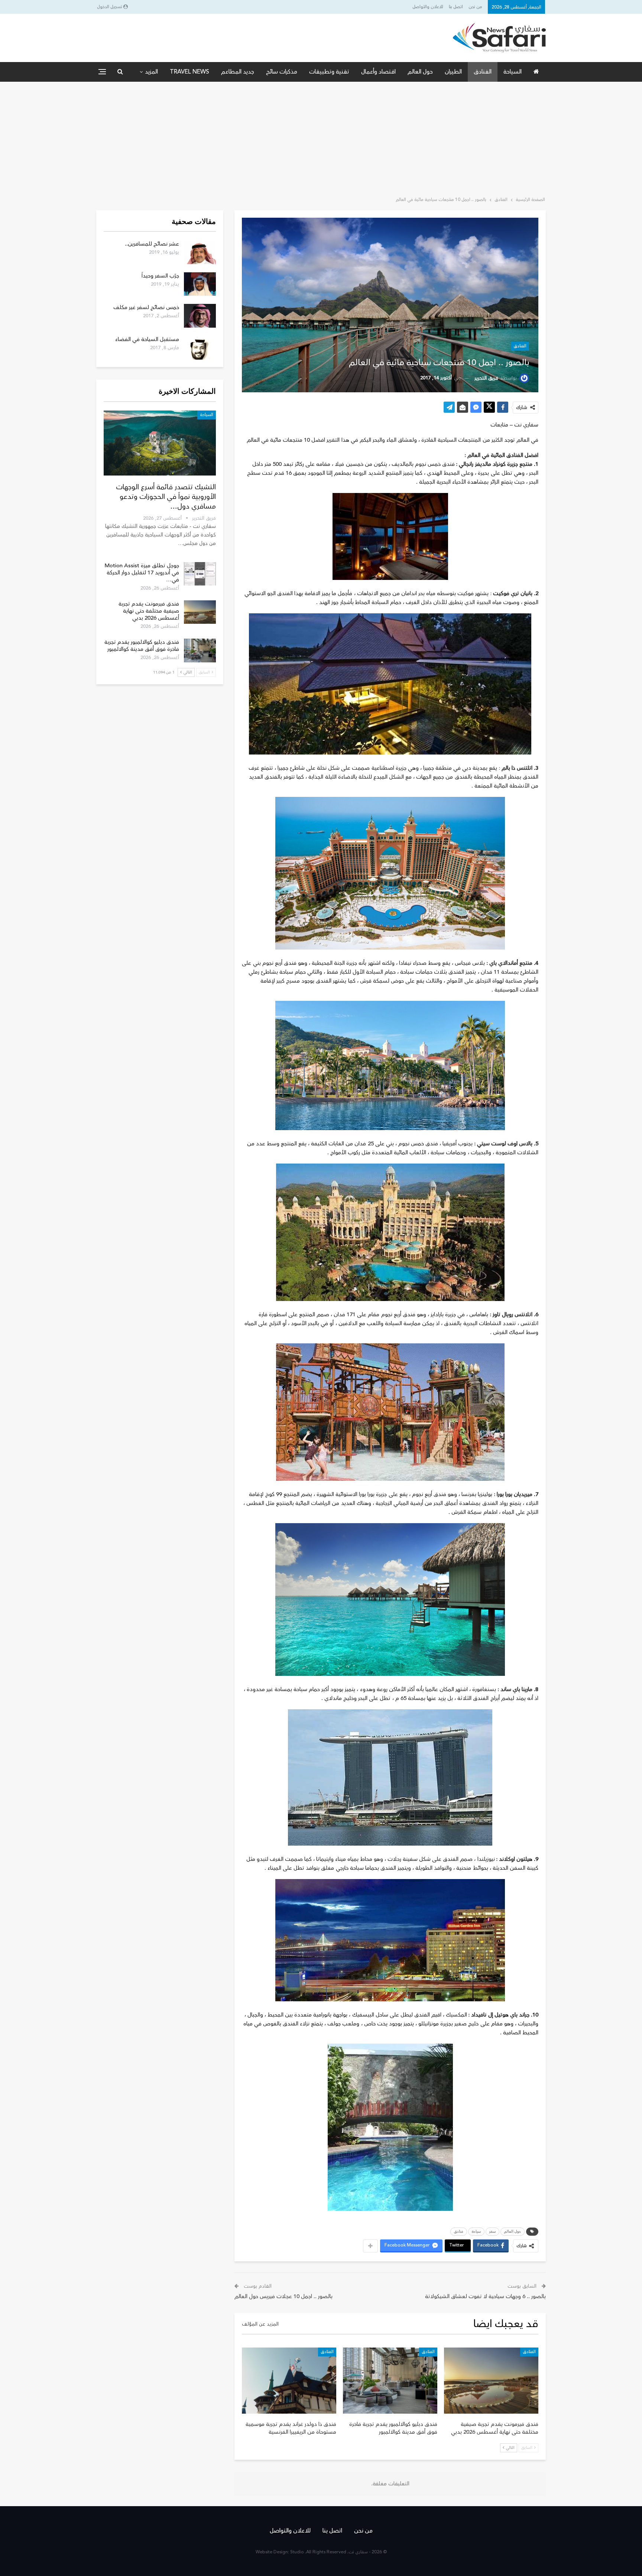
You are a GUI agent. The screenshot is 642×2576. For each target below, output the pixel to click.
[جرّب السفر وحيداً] (200, 284)
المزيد (151, 72)
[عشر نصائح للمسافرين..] (200, 252)
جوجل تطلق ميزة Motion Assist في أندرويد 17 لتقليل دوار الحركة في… (142, 573)
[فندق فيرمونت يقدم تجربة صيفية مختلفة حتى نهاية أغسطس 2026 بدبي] (491, 2381)
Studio (297, 2552)
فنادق (459, 2232)
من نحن (475, 7)
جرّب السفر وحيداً (160, 276)
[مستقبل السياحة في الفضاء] (200, 348)
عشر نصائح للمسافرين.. (152, 244)
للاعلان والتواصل (428, 7)
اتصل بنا (456, 7)
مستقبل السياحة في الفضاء (147, 339)
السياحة (513, 72)
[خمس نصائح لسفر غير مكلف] (200, 316)
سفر (492, 2232)
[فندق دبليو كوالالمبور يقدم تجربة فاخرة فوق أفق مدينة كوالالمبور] (390, 2381)
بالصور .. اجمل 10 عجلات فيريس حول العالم (283, 2296)
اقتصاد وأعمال (378, 72)
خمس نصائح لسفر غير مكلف (146, 307)
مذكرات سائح (282, 72)
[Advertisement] (321, 137)
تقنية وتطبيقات (329, 72)
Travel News (189, 72)
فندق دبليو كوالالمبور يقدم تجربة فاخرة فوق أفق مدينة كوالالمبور (142, 646)
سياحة (476, 2232)
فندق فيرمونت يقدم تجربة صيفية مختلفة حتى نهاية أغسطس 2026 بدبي (149, 611)
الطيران (453, 72)
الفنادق (483, 72)
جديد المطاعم (238, 72)
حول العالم (420, 72)
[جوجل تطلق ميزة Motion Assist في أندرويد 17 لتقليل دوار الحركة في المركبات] (200, 574)
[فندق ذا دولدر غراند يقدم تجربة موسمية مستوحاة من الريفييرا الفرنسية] (289, 2381)
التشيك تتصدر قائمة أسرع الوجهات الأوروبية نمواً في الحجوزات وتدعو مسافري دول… (166, 497)
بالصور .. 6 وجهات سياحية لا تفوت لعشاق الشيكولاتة (485, 2296)
